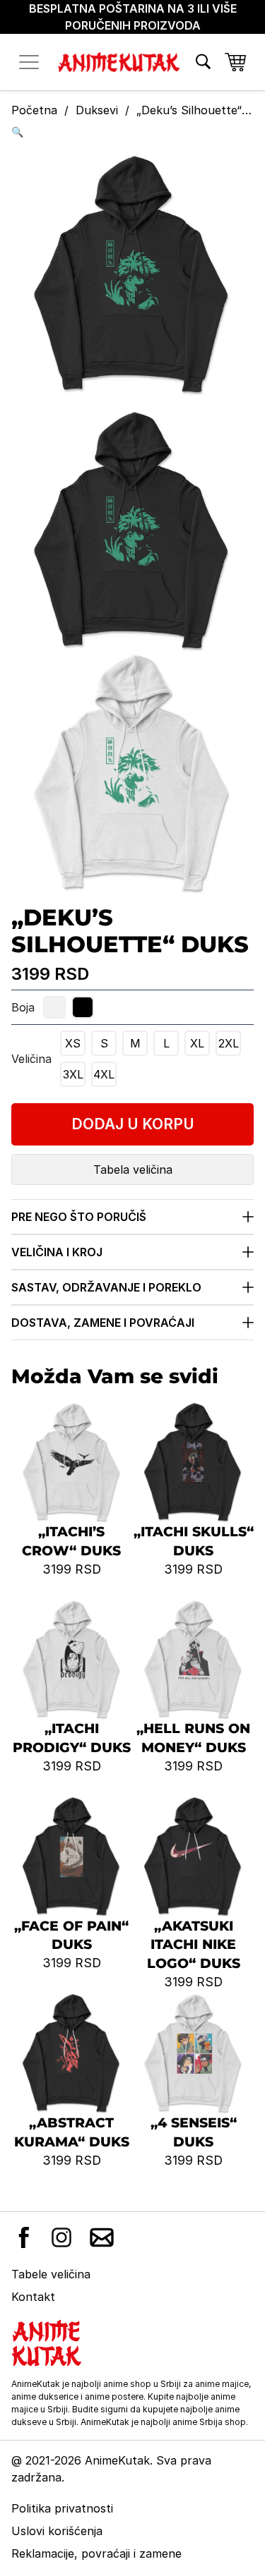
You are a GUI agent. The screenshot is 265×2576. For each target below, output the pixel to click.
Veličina (31, 1059)
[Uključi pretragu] (203, 62)
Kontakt (33, 2297)
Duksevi (97, 110)
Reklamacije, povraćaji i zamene (96, 2553)
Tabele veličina (51, 2274)
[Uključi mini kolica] (235, 62)
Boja (23, 1007)
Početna (34, 110)
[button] (132, 132)
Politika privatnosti (62, 2508)
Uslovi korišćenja (57, 2531)
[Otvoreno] (29, 62)
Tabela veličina (133, 1169)
